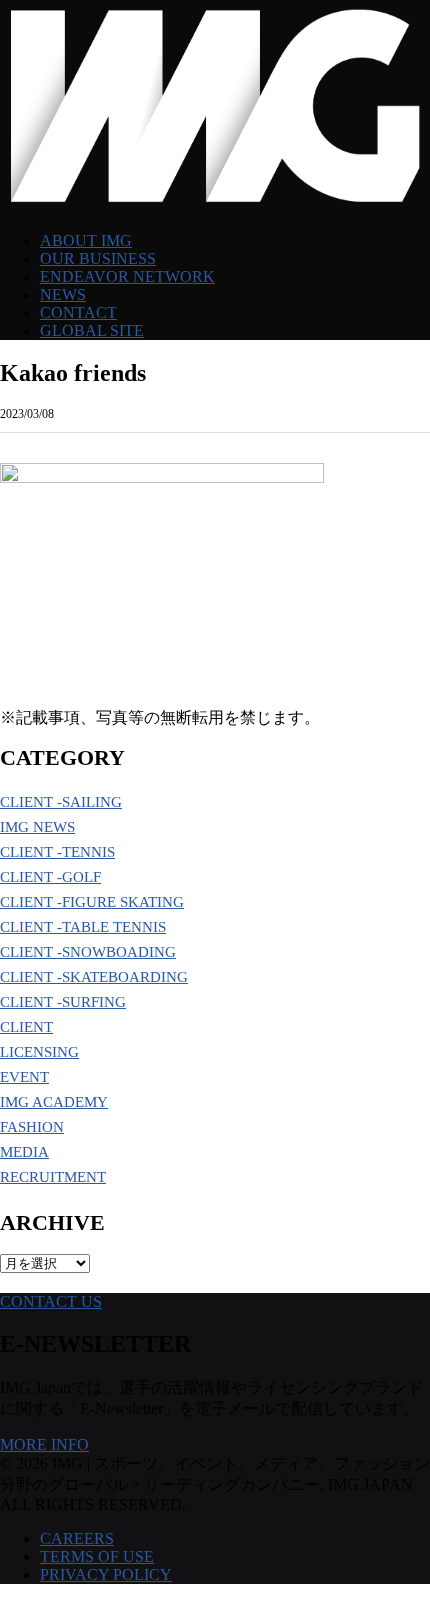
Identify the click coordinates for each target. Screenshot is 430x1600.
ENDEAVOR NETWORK (127, 276)
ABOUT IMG (86, 240)
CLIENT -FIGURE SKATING (92, 902)
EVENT (24, 1077)
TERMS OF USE (97, 1556)
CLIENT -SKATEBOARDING (94, 977)
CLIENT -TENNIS (57, 852)
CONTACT (78, 312)
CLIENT (26, 1027)
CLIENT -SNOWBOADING (88, 952)
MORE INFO (44, 1444)
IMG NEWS (37, 827)
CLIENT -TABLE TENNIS (83, 927)
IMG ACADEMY (54, 1102)
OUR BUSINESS (98, 258)
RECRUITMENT (53, 1177)
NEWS (63, 294)
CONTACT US (51, 1301)
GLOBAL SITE (92, 330)
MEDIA (24, 1152)
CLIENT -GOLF (50, 877)
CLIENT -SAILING (61, 802)
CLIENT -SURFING (63, 1002)
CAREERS (77, 1538)
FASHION (32, 1127)
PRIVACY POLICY (106, 1574)
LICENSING (39, 1052)
